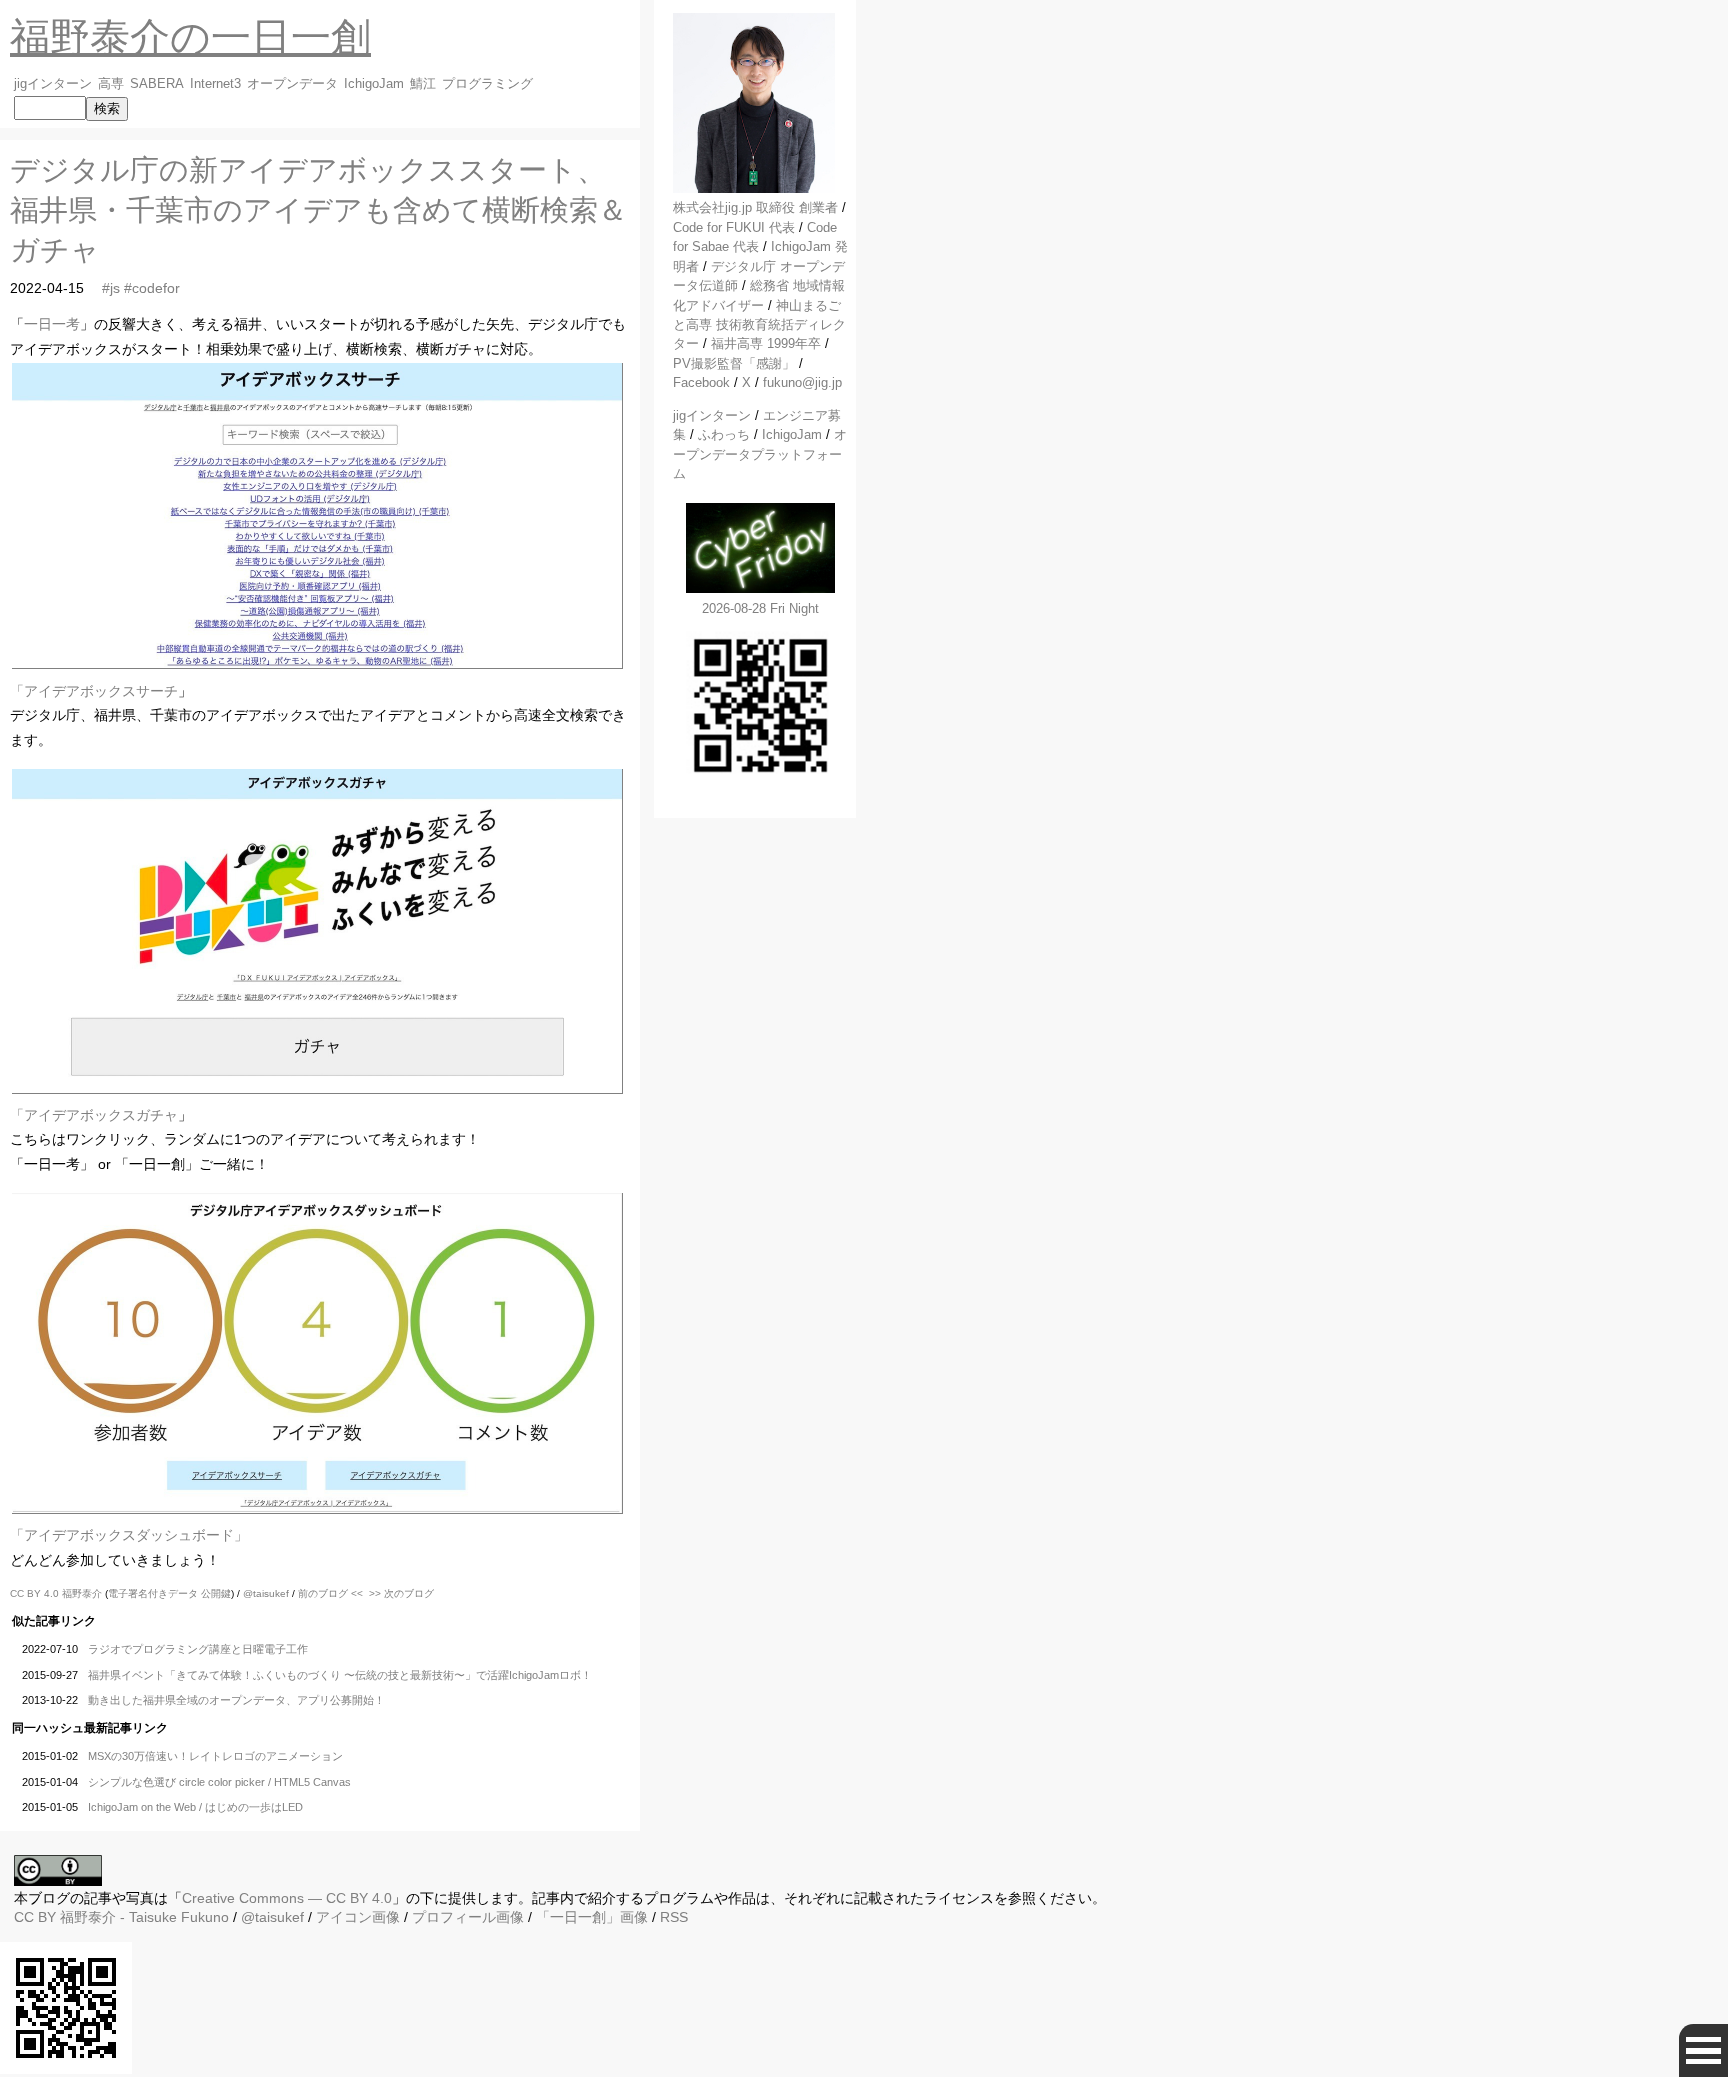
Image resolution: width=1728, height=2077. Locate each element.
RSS (674, 1917)
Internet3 (215, 84)
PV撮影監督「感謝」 (734, 363)
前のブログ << (330, 1593)
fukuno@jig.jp (802, 382)
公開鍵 (216, 1593)
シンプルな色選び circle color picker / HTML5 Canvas (219, 1782)
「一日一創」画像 (592, 1917)
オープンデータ (292, 84)
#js (111, 288)
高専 (111, 84)
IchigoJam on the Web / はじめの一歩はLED (195, 1807)
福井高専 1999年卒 (766, 343)
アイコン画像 (358, 1917)
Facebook (701, 382)
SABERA (157, 84)
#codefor (152, 288)
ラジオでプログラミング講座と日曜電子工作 (198, 1649)
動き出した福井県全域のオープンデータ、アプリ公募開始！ (236, 1700)
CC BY (35, 1917)
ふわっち (724, 434)
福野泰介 (82, 1593)
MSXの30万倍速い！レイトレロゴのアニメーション (215, 1756)
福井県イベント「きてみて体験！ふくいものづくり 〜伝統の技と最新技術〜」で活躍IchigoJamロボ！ (340, 1675)
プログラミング (487, 84)
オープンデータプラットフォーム (760, 454)
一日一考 (52, 324)
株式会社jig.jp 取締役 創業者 (755, 207)
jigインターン (53, 84)
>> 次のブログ (401, 1593)
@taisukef (266, 1593)
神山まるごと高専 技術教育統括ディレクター (759, 325)
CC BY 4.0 (36, 1593)
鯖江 (423, 84)
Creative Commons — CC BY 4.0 (287, 1898)
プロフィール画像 (468, 1917)
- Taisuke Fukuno (144, 1917)
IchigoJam (374, 84)
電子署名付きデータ (153, 1593)
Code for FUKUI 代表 (734, 227)
